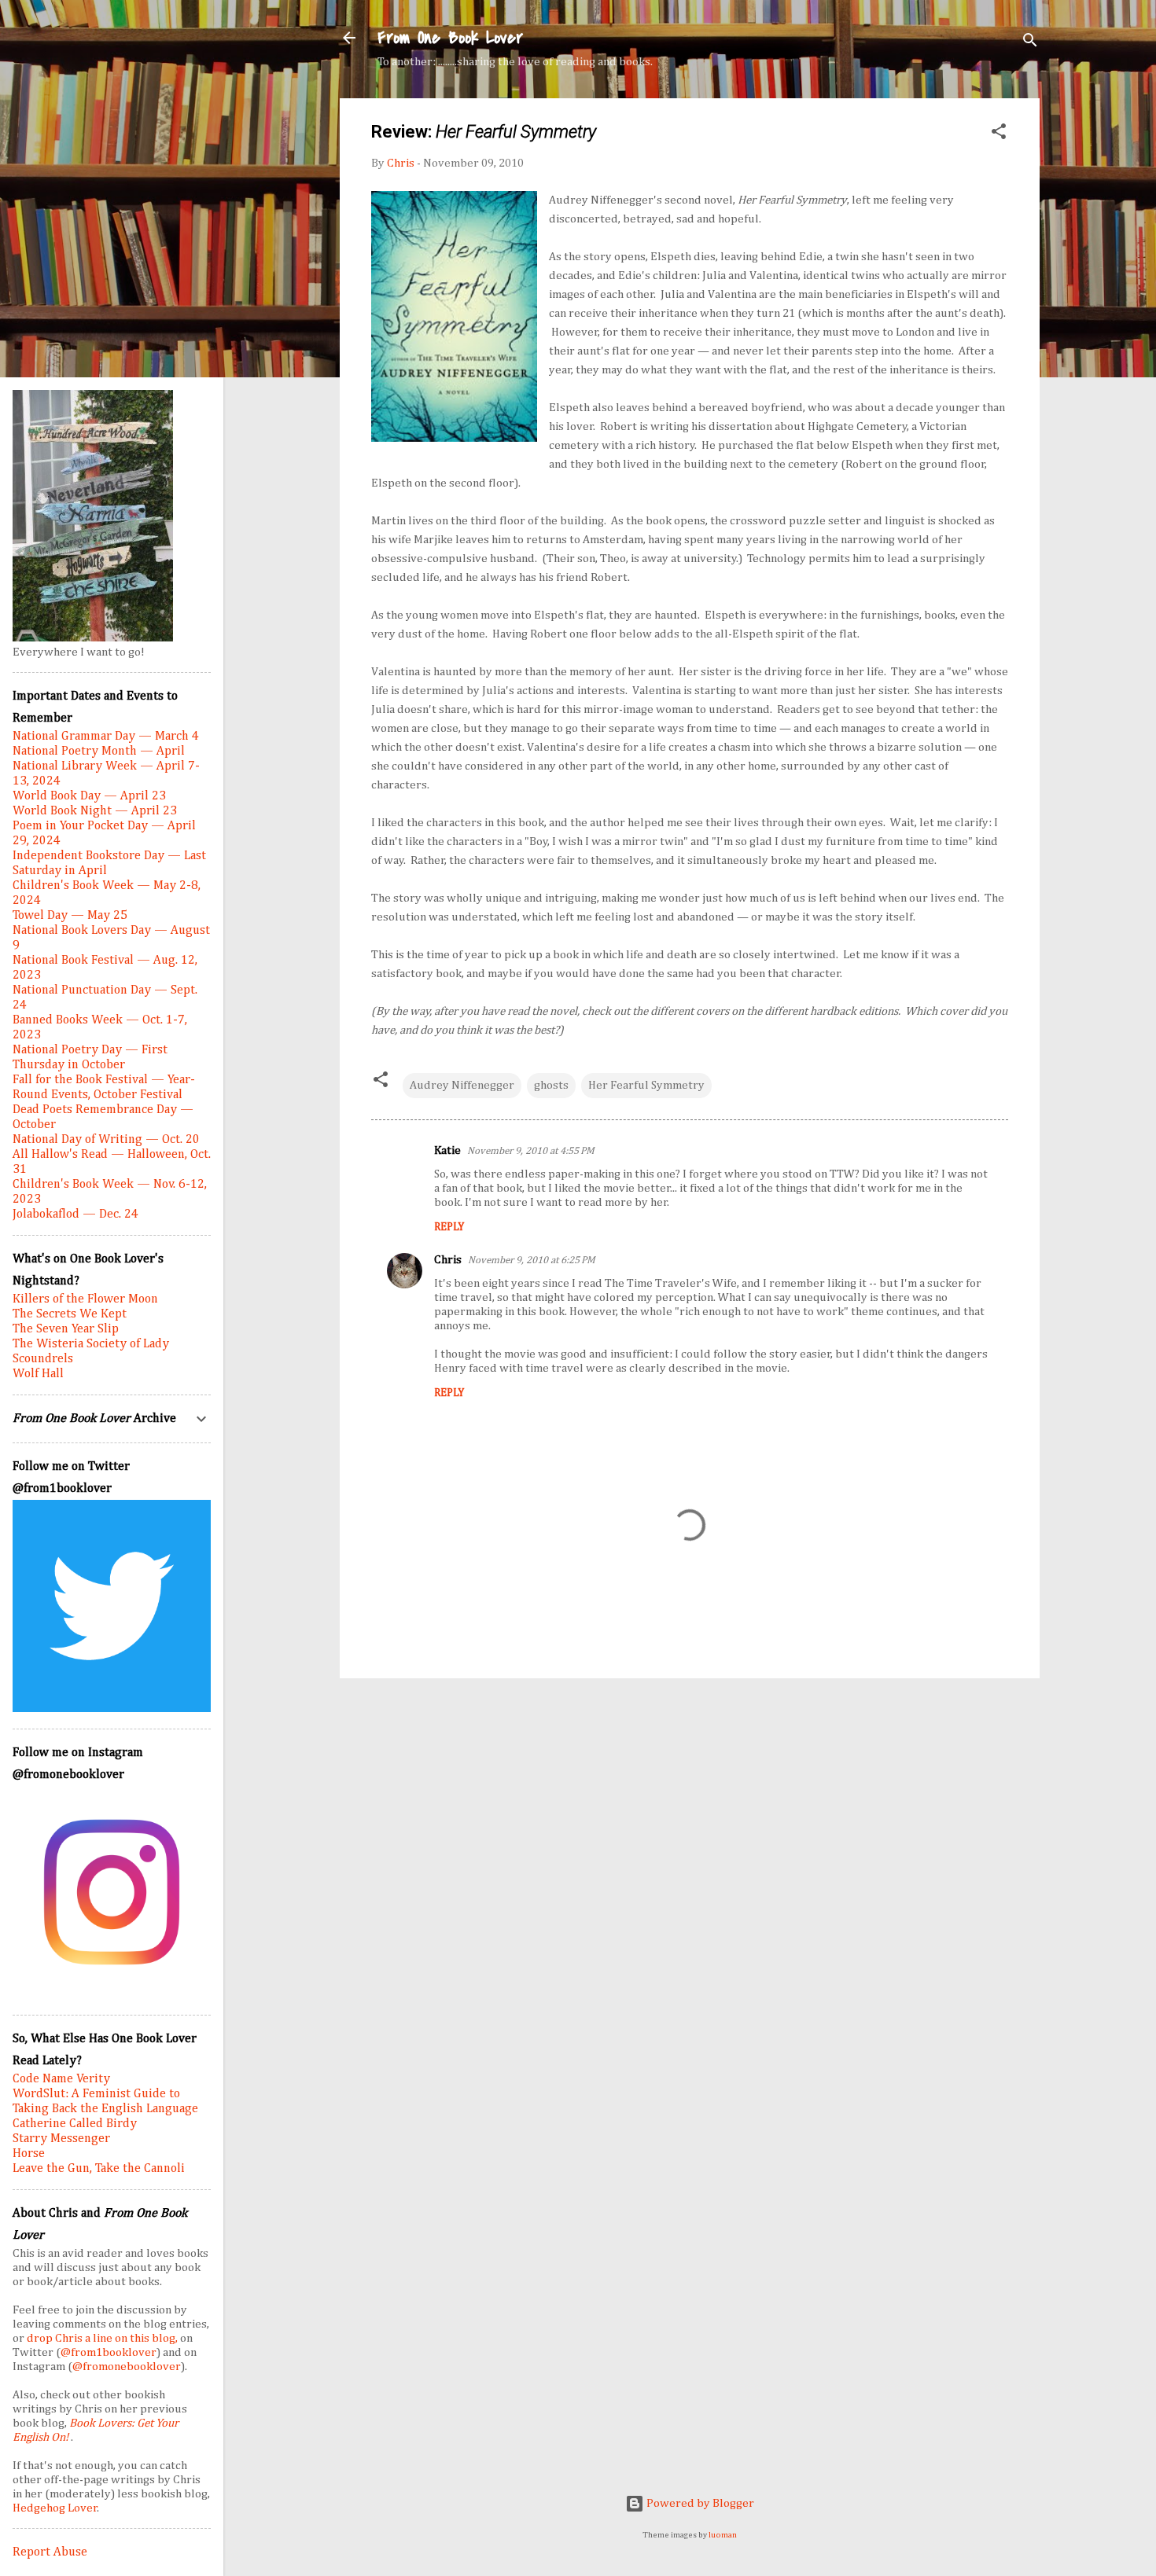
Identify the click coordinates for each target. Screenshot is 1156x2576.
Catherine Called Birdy (75, 2124)
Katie (447, 1150)
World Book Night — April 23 (95, 811)
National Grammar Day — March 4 (106, 737)
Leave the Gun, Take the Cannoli (99, 2169)
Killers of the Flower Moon (85, 1299)
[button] (999, 134)
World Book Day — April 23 (89, 796)
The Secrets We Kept (70, 1314)
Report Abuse (50, 2552)
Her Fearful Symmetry (646, 1085)
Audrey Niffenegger (462, 1085)
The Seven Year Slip (66, 1329)
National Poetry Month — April (99, 751)
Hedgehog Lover (55, 2508)
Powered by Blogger (699, 2503)
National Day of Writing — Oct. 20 (106, 1140)
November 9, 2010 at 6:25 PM (532, 1260)
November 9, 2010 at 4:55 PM (531, 1151)
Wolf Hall (38, 1374)
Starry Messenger (61, 2139)
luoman (723, 2535)
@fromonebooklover (127, 2367)
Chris (448, 1260)
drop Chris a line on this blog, (103, 2338)
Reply (449, 1227)
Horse (29, 2154)
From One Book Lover (450, 38)
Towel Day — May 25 (70, 916)
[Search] (1030, 43)
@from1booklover (109, 2352)
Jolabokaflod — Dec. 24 (75, 1215)
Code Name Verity (61, 2079)
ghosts (551, 1085)
